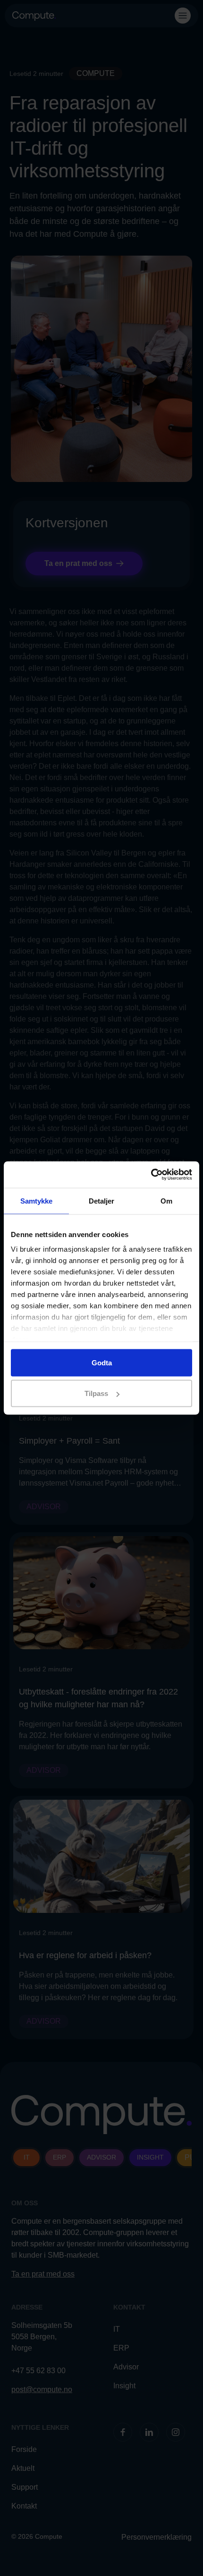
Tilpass (96, 1393)
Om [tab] (166, 1201)
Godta (102, 1362)
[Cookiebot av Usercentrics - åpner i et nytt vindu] (151, 1175)
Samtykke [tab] (37, 1201)
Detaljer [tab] (102, 1201)
